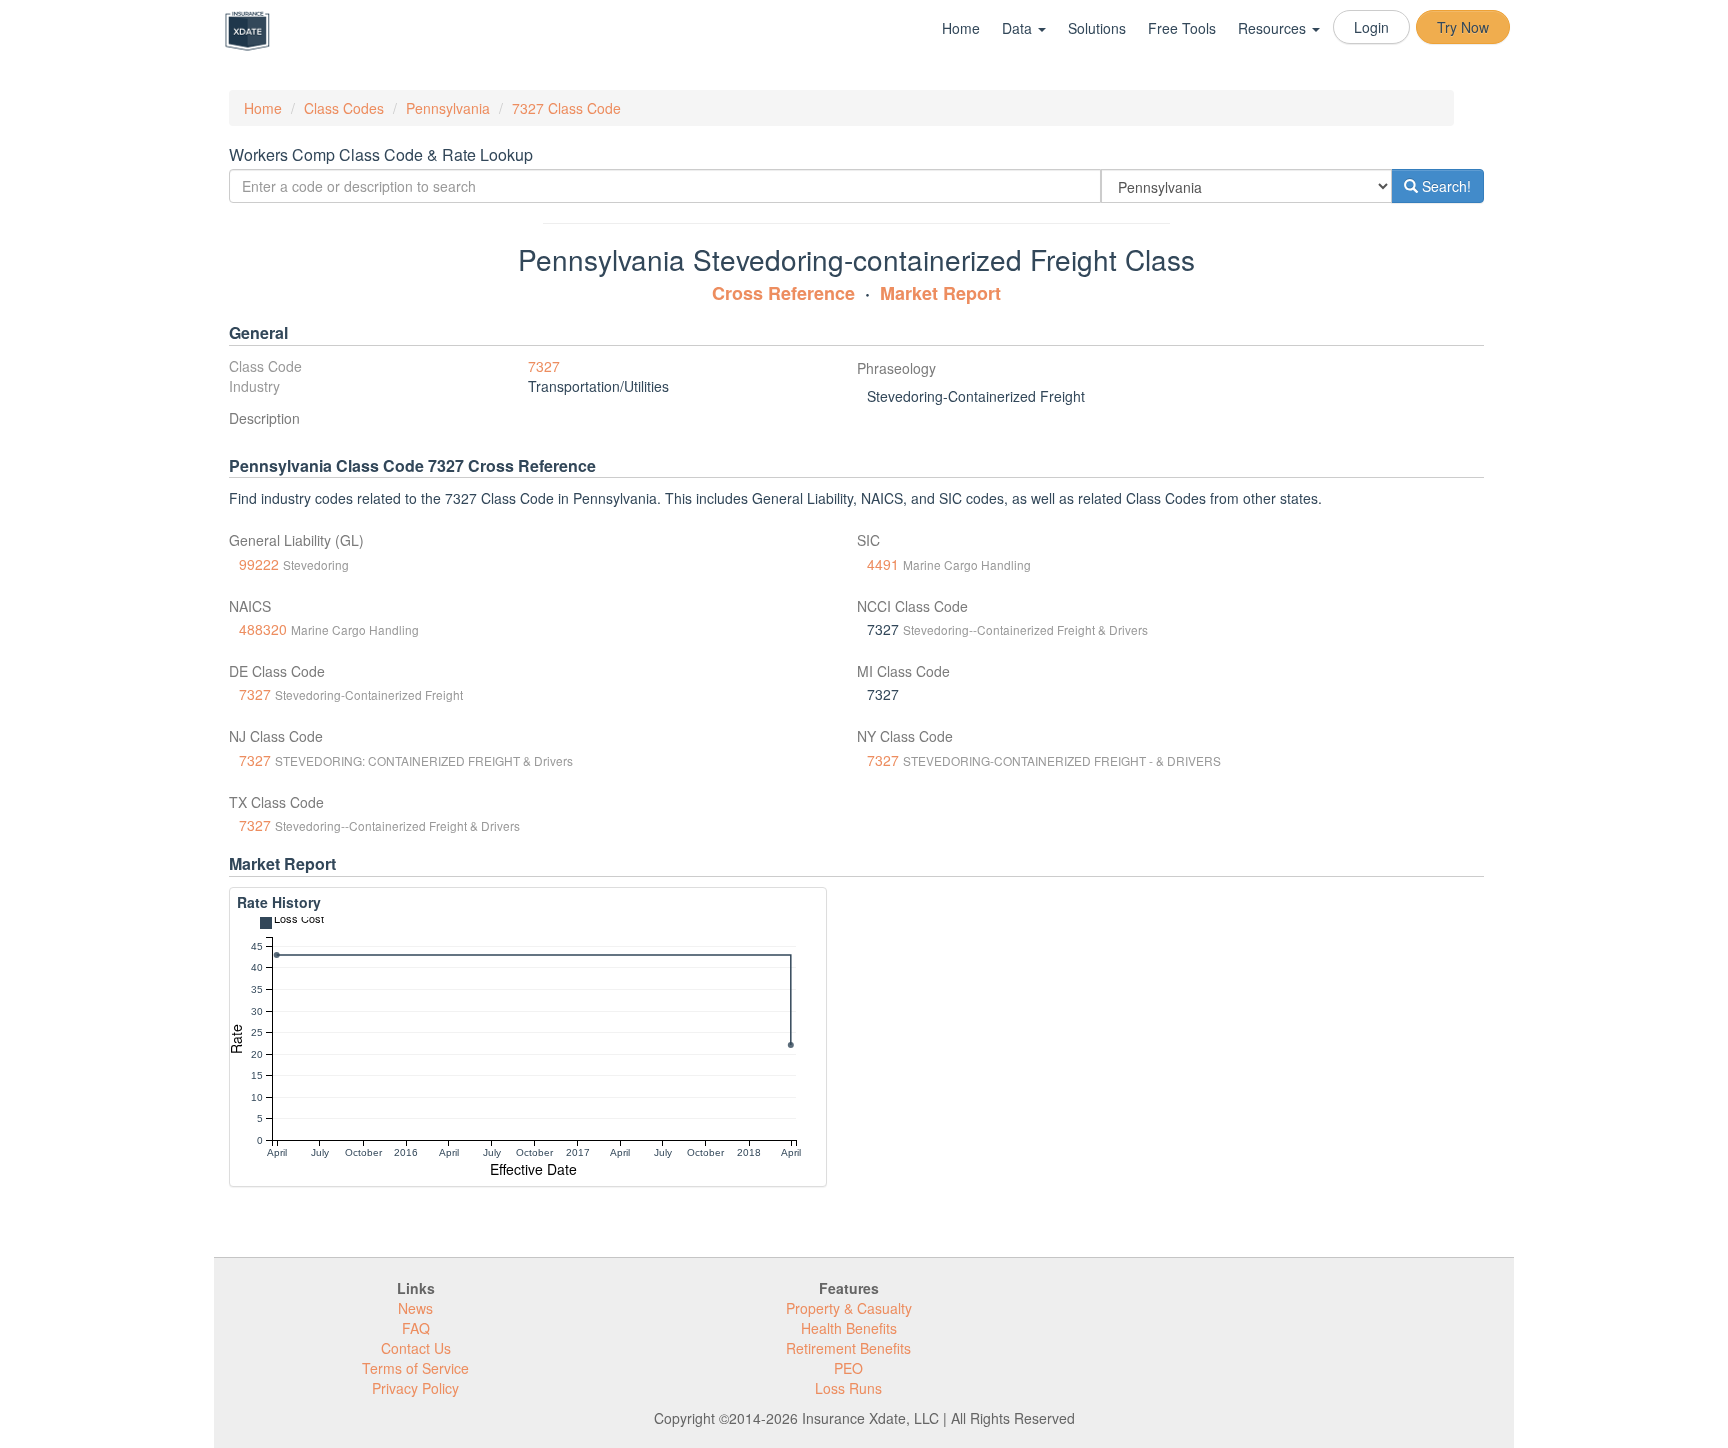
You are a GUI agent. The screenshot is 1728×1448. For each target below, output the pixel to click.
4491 (883, 564)
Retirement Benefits (848, 1348)
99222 (259, 564)
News (415, 1308)
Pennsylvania (448, 108)
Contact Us (416, 1348)
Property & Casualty (849, 1308)
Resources (1274, 28)
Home (961, 28)
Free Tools (1182, 28)
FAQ (416, 1328)
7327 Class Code (566, 108)
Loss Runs (848, 1388)
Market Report (940, 293)
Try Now (1463, 27)
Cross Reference (783, 293)
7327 (544, 366)
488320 (263, 629)
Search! (1444, 186)
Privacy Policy (415, 1388)
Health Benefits (849, 1328)
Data (1019, 28)
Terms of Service (415, 1368)
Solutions (1097, 28)
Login (1371, 27)
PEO (848, 1368)
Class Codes (344, 108)
